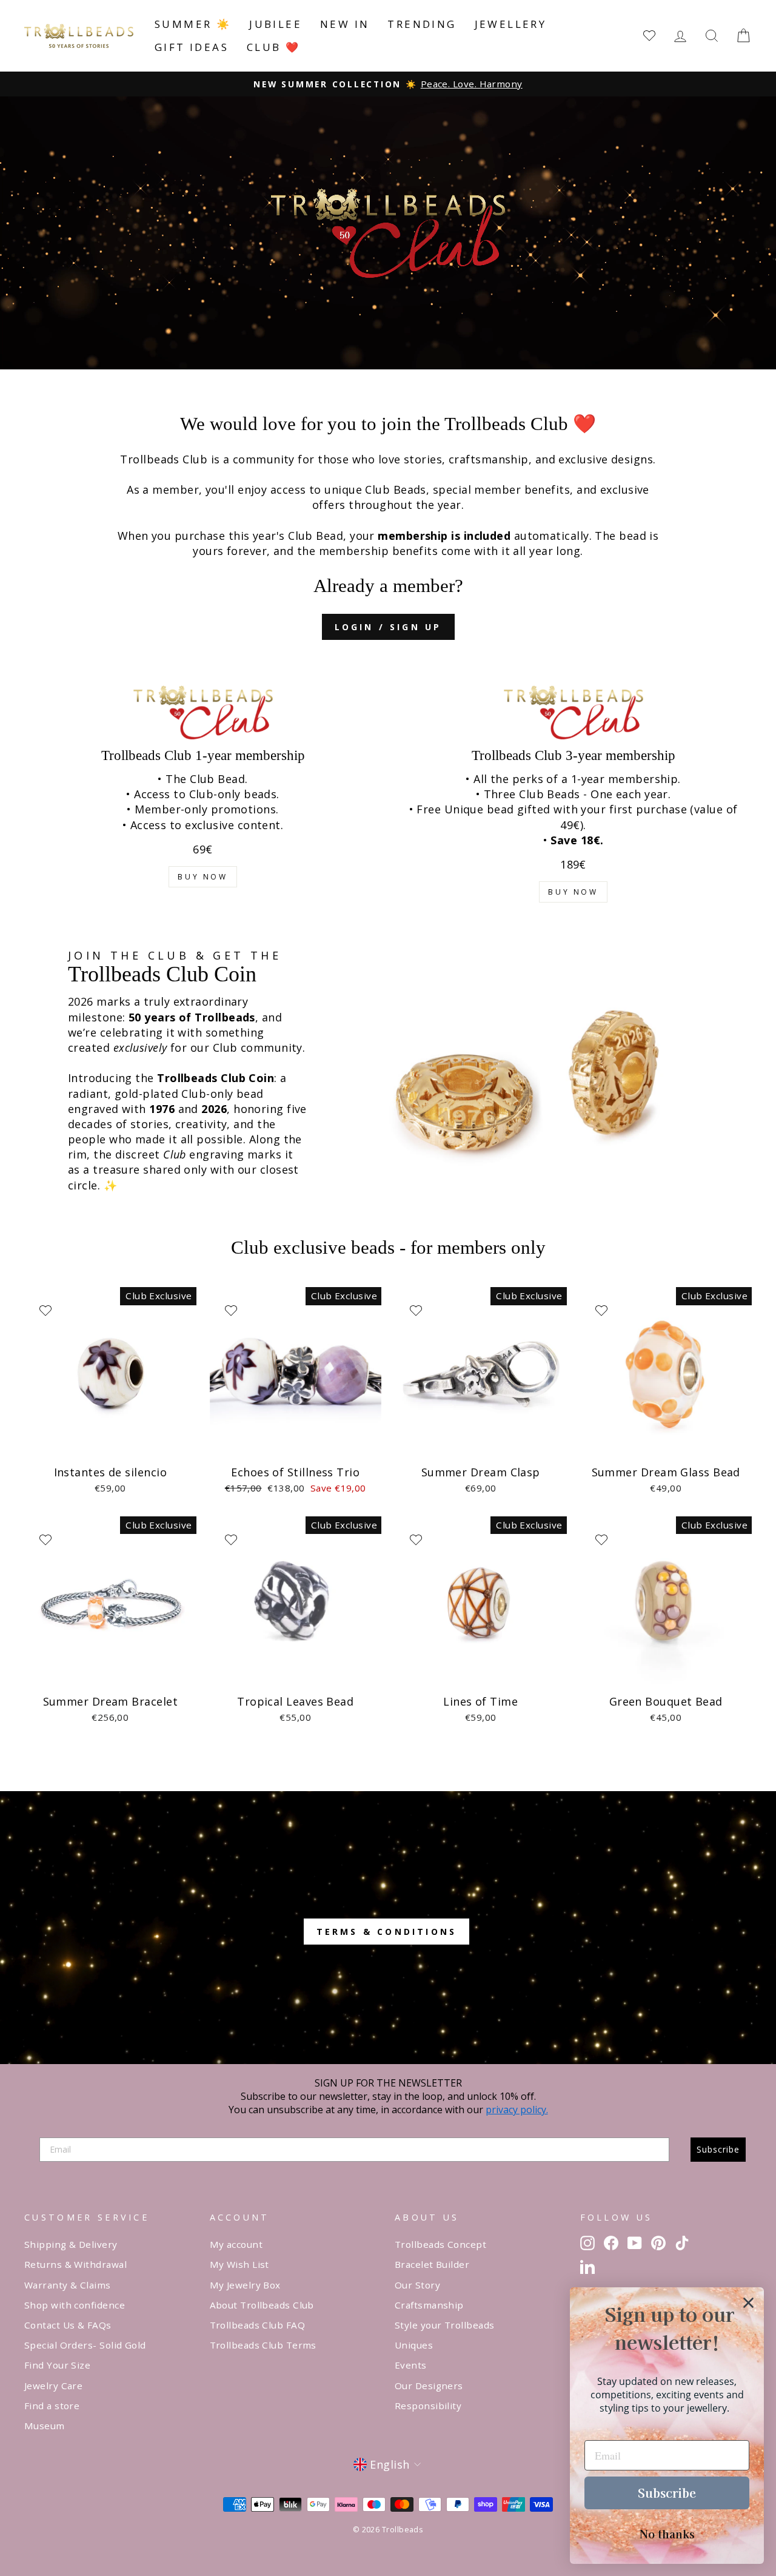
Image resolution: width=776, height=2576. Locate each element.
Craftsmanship (429, 2305)
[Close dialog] (748, 2303)
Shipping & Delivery (71, 2244)
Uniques (414, 2345)
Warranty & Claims (68, 2285)
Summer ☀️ (193, 24)
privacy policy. (517, 2110)
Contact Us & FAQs (68, 2325)
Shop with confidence (75, 2305)
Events (411, 2365)
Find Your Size (57, 2365)
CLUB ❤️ (273, 47)
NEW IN (345, 24)
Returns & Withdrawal (75, 2264)
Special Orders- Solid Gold (85, 2345)
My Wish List (239, 2264)
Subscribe (718, 2149)
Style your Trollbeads (444, 2325)
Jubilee (276, 24)
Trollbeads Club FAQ (258, 2325)
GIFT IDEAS (192, 47)
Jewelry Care (53, 2386)
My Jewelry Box (245, 2285)
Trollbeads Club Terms (263, 2345)
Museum (45, 2426)
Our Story (417, 2285)
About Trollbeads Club (262, 2305)
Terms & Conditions (387, 1932)
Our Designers (429, 2386)
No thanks (667, 2534)
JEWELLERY (511, 24)
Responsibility (428, 2406)
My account (236, 2244)
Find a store (52, 2406)
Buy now (202, 877)
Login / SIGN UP (388, 627)
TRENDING (422, 24)
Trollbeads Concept (440, 2244)
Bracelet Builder (432, 2264)
